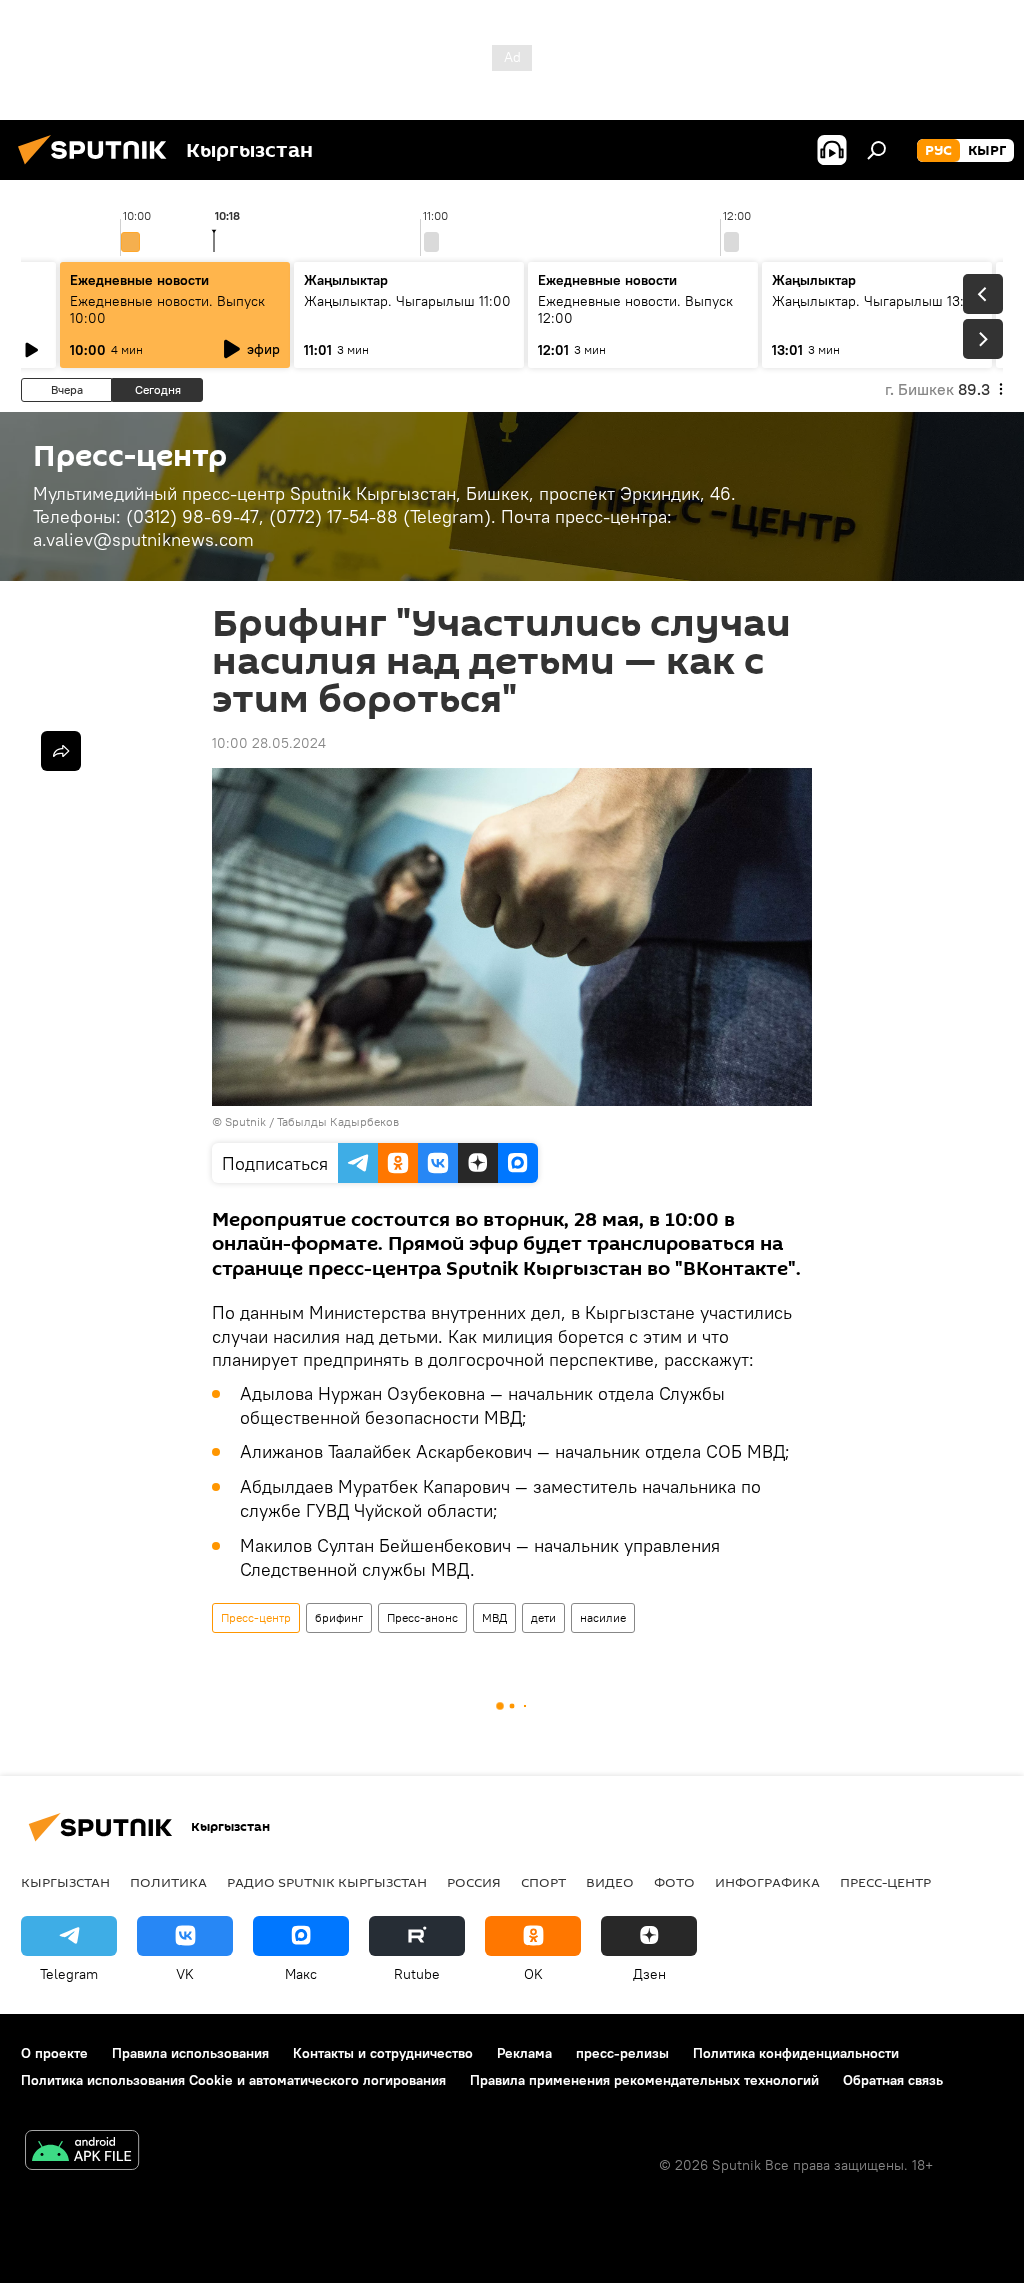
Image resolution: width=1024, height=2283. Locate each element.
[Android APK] (82, 2152)
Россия (474, 1882)
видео (610, 1882)
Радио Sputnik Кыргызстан (327, 1882)
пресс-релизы (622, 2053)
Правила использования (190, 2053)
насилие (603, 1617)
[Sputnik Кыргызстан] (98, 167)
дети (543, 1617)
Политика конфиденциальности (796, 2053)
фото (674, 1882)
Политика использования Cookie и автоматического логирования (233, 2080)
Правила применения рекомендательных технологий (644, 2080)
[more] (61, 751)
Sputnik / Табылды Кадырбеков (312, 1121)
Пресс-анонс (422, 1617)
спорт (543, 1882)
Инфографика (767, 1882)
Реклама (524, 2053)
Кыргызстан (65, 1882)
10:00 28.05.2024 (269, 743)
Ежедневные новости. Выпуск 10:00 (167, 309)
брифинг (339, 1617)
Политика (168, 1882)
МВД (494, 1617)
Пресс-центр (256, 1617)
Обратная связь (893, 2080)
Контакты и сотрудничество (383, 2053)
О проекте (54, 2053)
